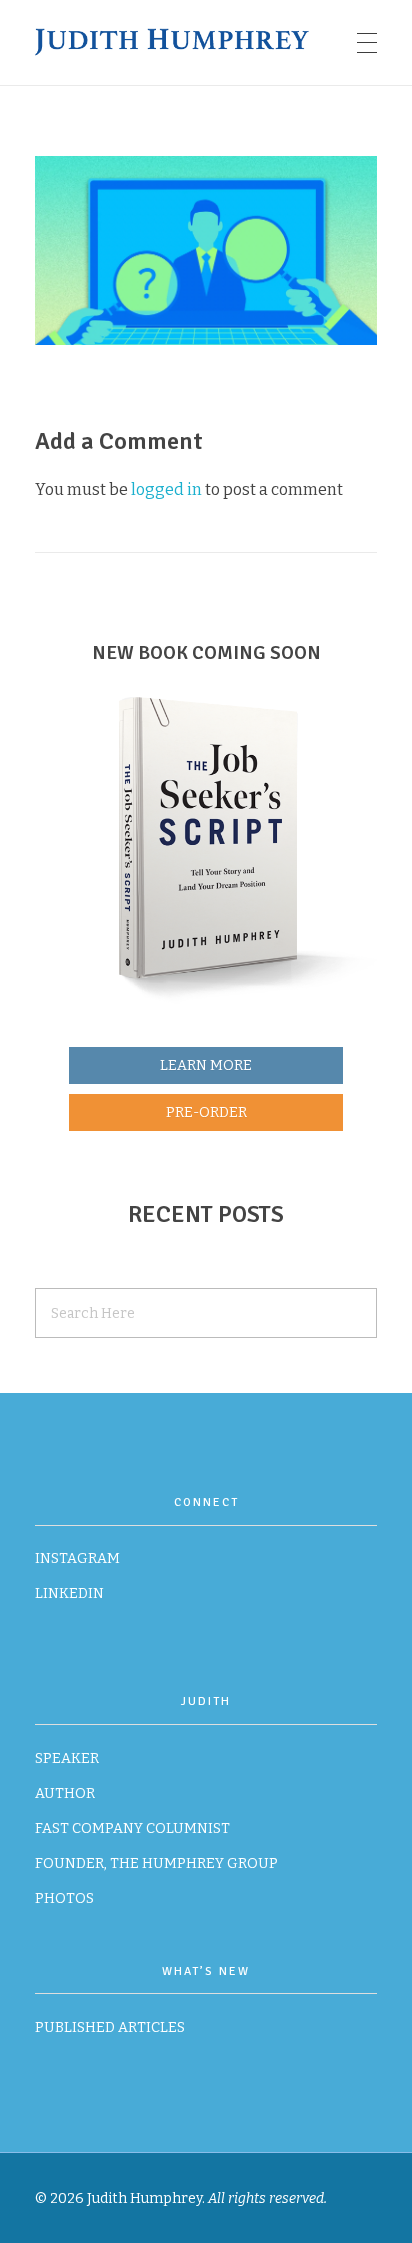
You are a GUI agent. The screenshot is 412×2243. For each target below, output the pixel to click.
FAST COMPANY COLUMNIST (132, 1828)
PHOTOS (64, 1898)
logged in (168, 489)
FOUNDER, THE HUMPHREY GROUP (156, 1863)
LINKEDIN (69, 1593)
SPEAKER (67, 1758)
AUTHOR (65, 1793)
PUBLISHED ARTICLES (110, 2027)
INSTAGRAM (77, 1558)
